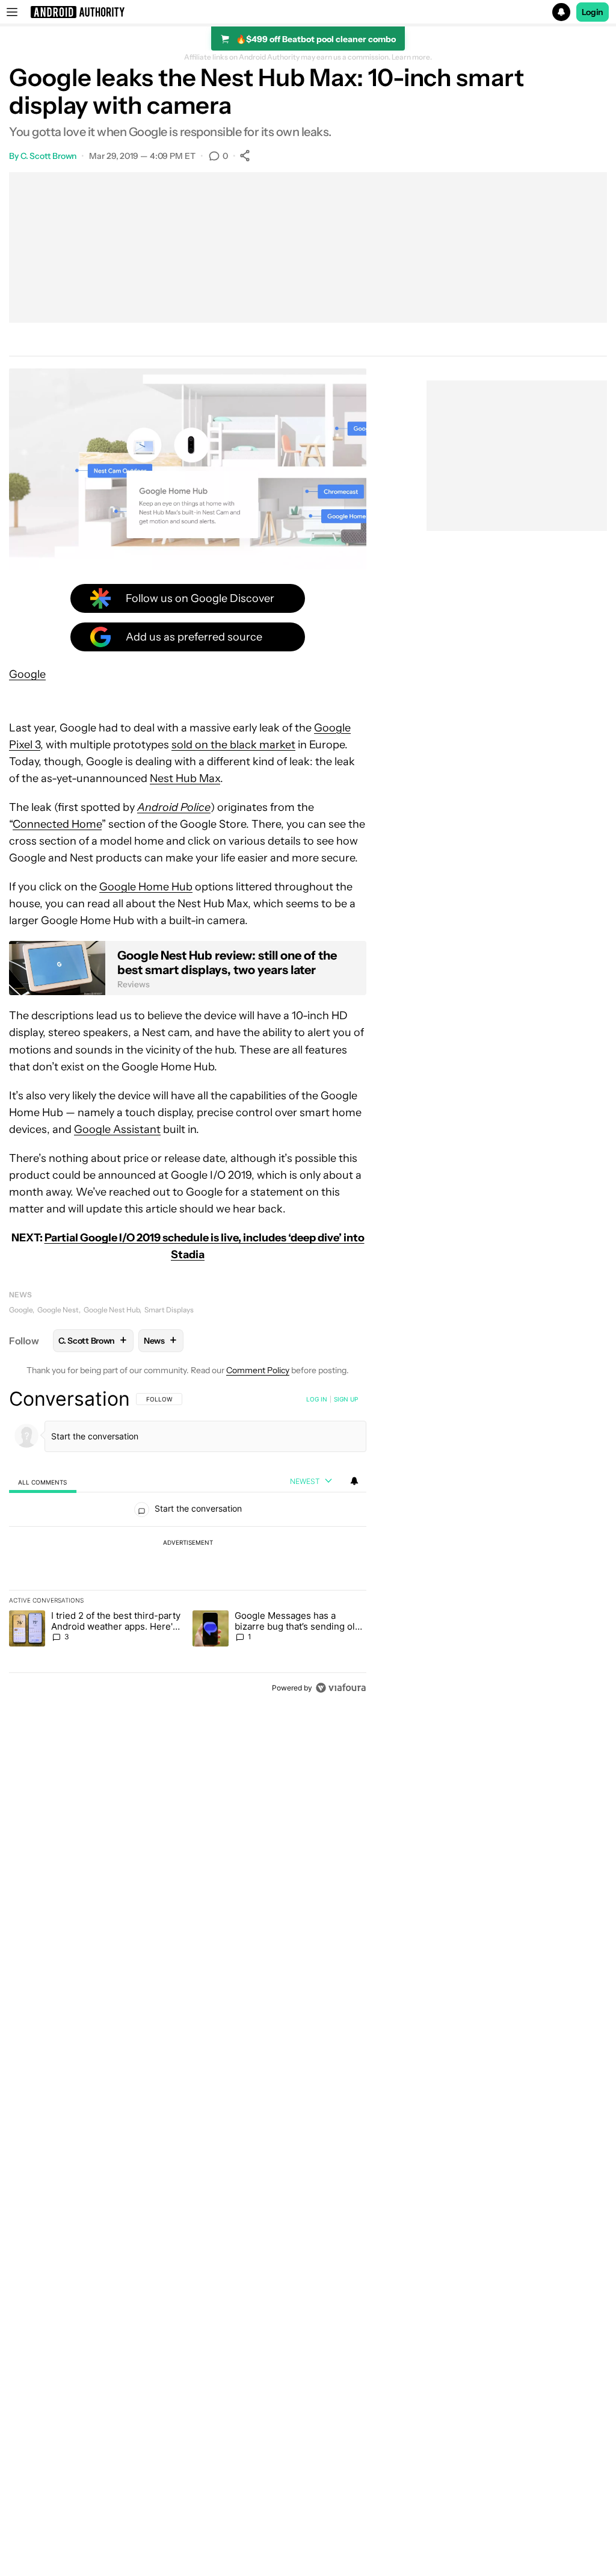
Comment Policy (258, 1370)
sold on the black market (233, 745)
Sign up (346, 1399)
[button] (308, 12)
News (20, 1295)
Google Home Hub (146, 887)
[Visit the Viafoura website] (341, 1688)
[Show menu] (12, 12)
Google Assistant (117, 1129)
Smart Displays (169, 1310)
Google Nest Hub (112, 1310)
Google (27, 674)
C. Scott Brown (49, 156)
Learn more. (412, 57)
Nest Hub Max (185, 778)
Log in (317, 1399)
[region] (188, 1543)
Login (593, 12)
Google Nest (58, 1310)
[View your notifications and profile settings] (354, 1481)
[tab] (43, 1482)
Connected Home (57, 824)
